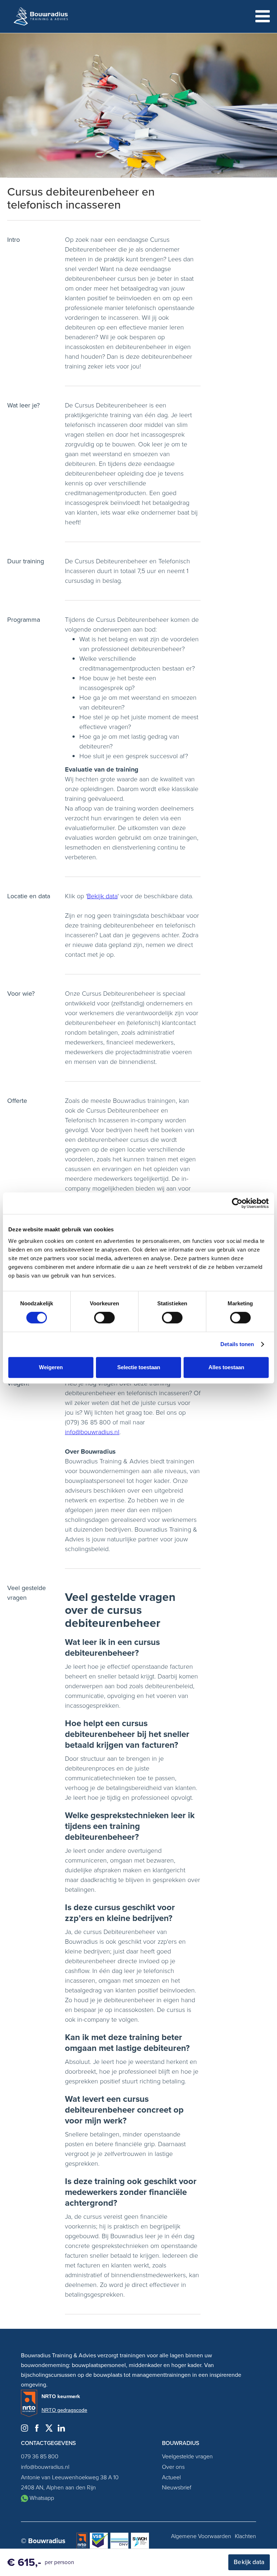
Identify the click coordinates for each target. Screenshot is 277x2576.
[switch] (104, 1318)
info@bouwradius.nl (92, 1432)
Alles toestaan (226, 1367)
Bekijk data (102, 896)
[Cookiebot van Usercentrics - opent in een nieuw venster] (237, 1203)
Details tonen (237, 1344)
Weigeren (51, 1367)
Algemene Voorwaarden (201, 2536)
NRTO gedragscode (64, 2410)
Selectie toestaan (139, 1367)
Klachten (245, 2536)
